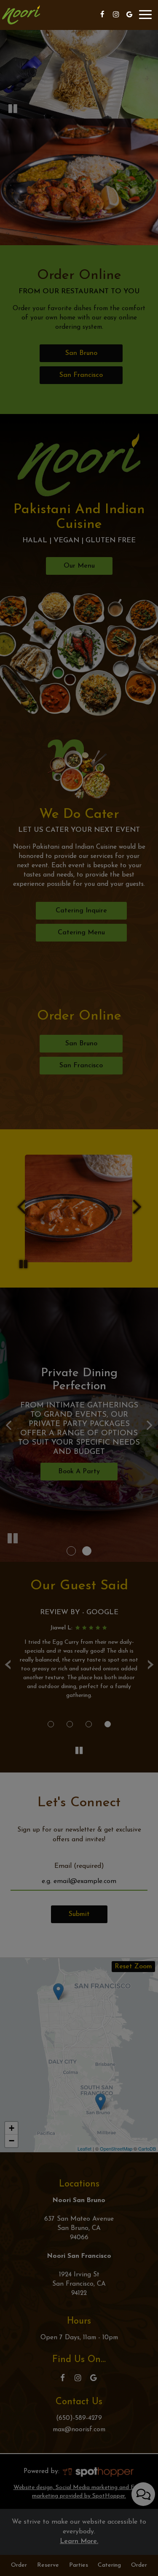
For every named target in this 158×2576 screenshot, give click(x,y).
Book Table (79, 195)
